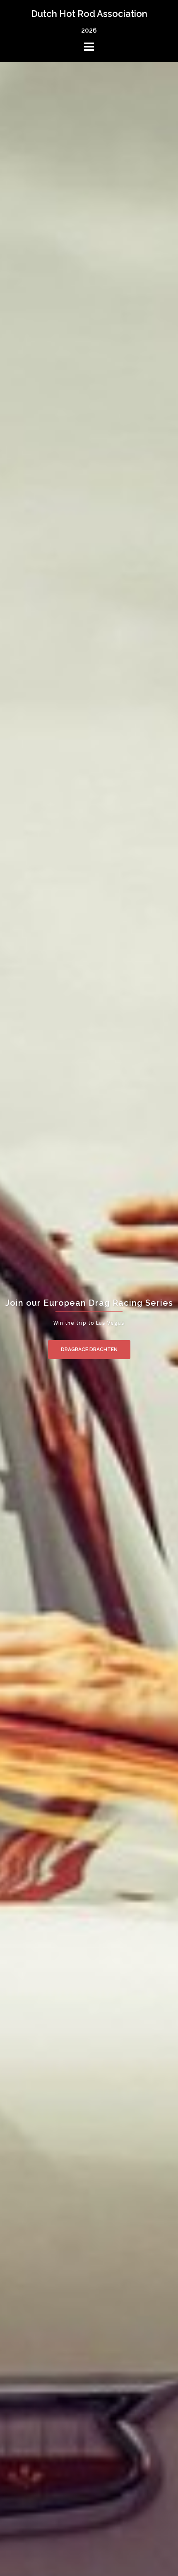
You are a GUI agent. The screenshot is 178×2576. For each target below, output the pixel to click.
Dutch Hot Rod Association (89, 14)
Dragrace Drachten (89, 1350)
